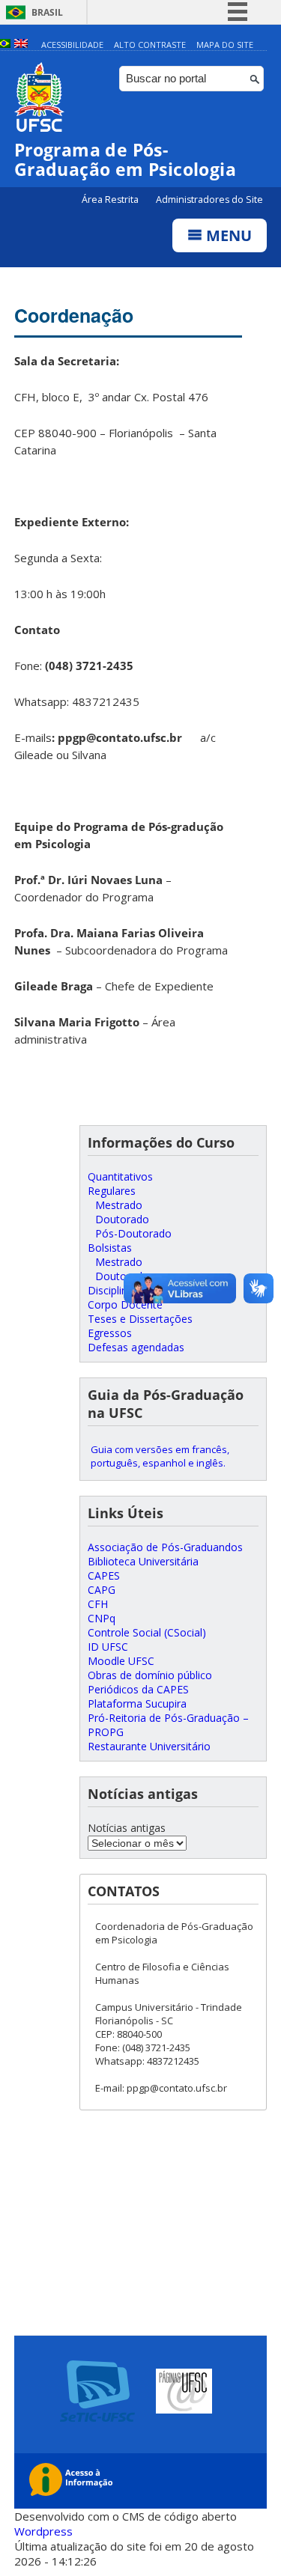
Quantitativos (120, 1176)
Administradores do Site (209, 200)
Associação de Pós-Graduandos (165, 1547)
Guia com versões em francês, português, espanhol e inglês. (160, 1456)
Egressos (110, 1333)
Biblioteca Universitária (143, 1561)
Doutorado (122, 1219)
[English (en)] (21, 45)
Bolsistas (110, 1248)
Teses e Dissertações (140, 1319)
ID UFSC (108, 1647)
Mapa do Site (225, 45)
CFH (98, 1604)
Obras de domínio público (150, 1675)
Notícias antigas (127, 1828)
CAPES (104, 1575)
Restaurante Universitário (149, 1746)
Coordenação (74, 315)
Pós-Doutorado (133, 1233)
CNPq (102, 1618)
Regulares (112, 1191)
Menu (227, 235)
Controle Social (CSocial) (147, 1632)
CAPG (102, 1590)
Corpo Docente (125, 1304)
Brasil (47, 12)
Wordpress (43, 2531)
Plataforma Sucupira (137, 1703)
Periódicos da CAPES (138, 1689)
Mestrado (119, 1205)
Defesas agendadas (136, 1347)
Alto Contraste (150, 45)
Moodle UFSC (121, 1661)
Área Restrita (111, 200)
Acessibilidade (72, 45)
